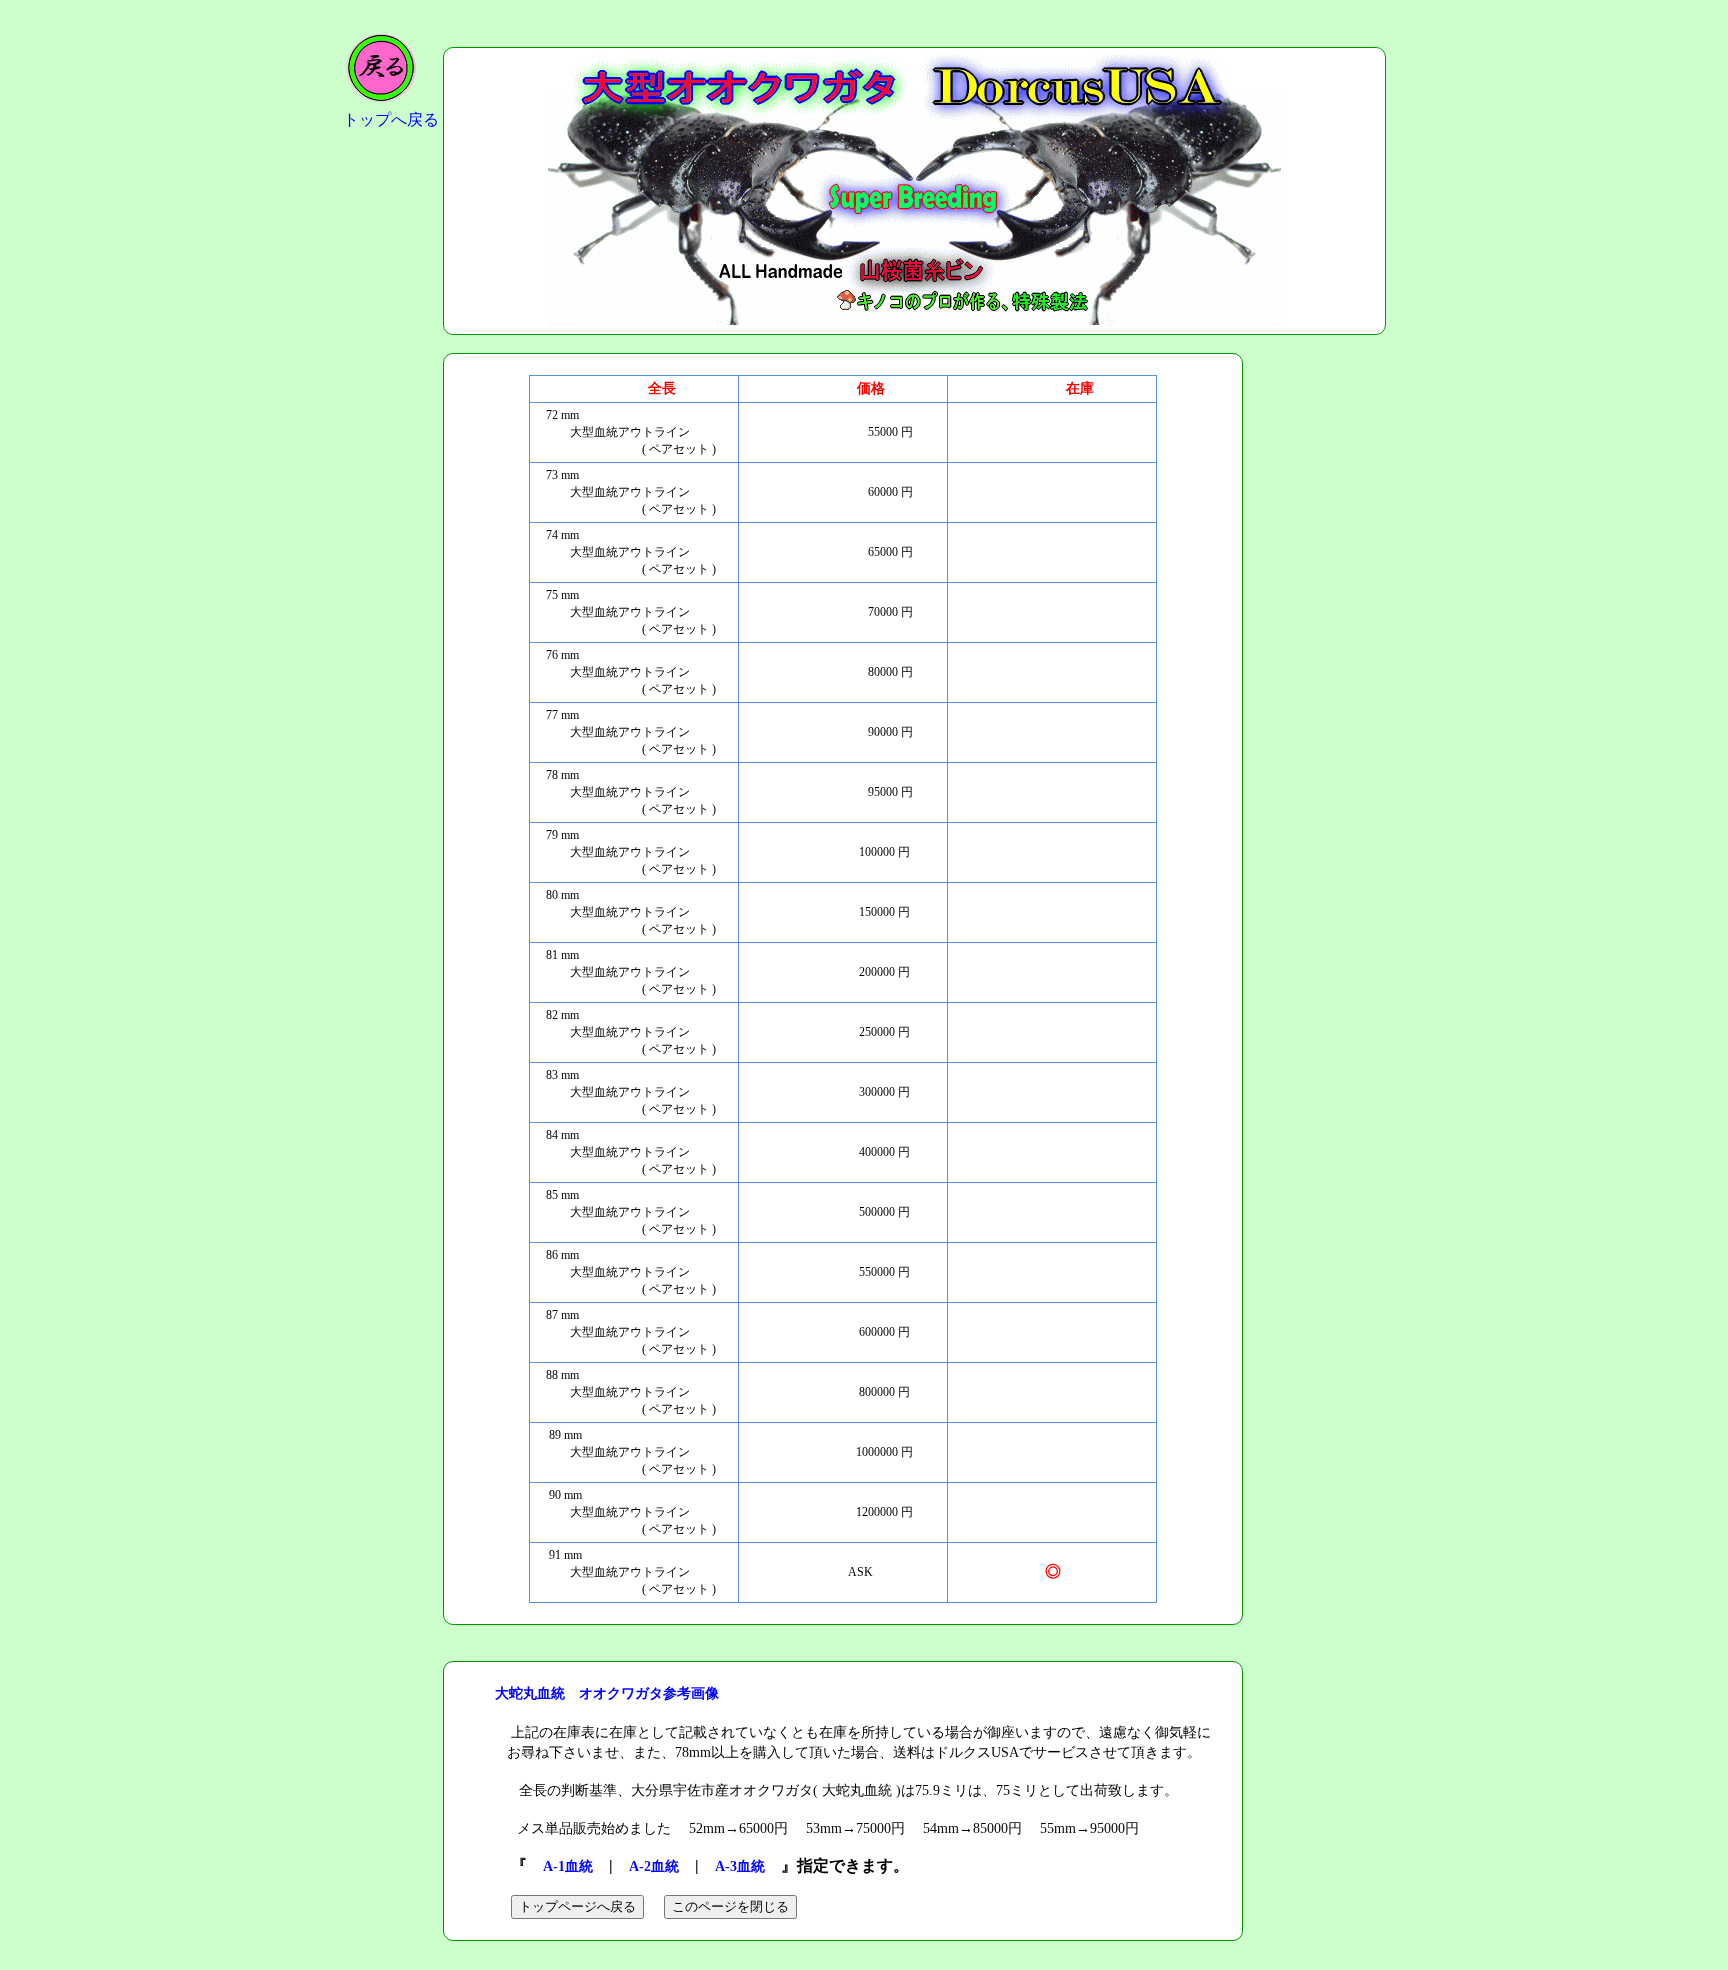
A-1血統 (568, 1866)
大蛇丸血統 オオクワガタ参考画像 (607, 1693)
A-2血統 (654, 1866)
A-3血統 (740, 1866)
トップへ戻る (391, 119)
